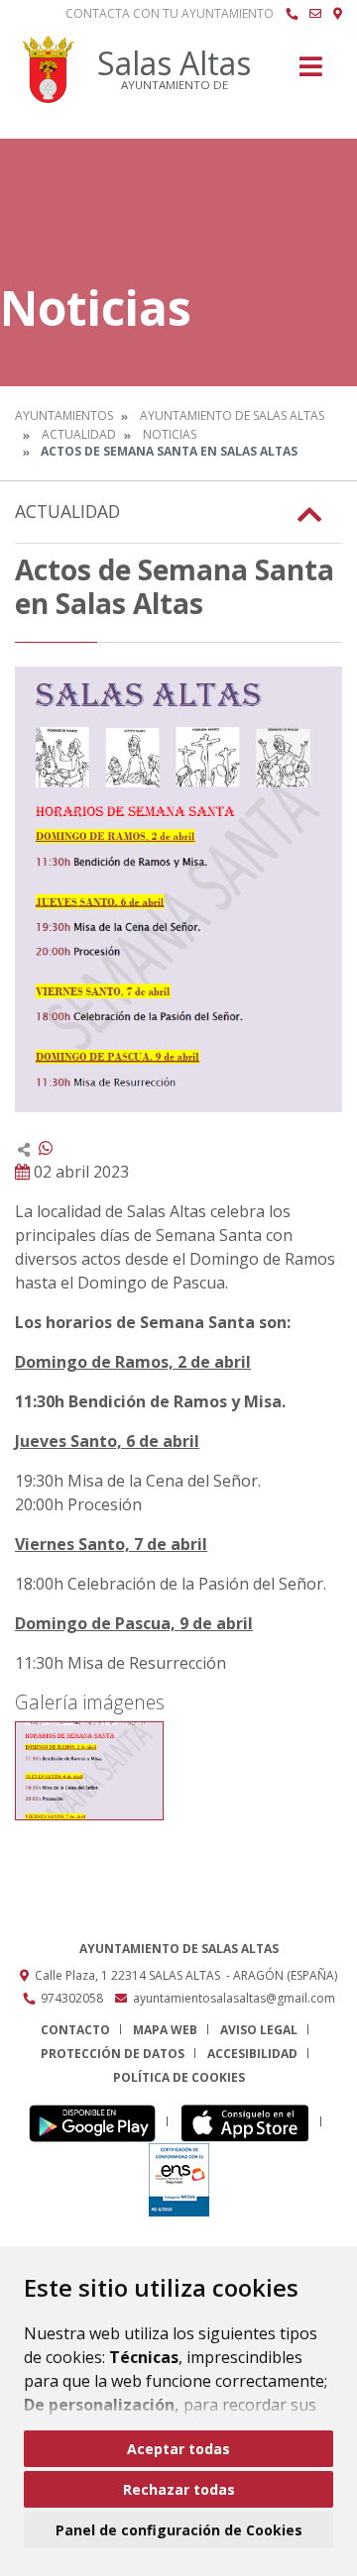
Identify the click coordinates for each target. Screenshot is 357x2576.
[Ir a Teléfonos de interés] (292, 14)
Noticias (170, 434)
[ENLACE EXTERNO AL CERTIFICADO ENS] (179, 2178)
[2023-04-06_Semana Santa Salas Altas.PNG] (89, 1771)
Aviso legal (259, 2030)
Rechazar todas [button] (179, 2489)
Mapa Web (165, 2030)
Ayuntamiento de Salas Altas (232, 415)
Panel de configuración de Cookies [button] (179, 2530)
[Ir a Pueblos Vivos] (338, 14)
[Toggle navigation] (311, 73)
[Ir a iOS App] (250, 2122)
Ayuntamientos (64, 415)
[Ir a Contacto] (315, 14)
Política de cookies (179, 2077)
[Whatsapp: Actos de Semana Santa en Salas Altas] (46, 1148)
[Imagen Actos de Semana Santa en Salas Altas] (178, 889)
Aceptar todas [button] (178, 2449)
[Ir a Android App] (98, 2122)
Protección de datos (113, 2054)
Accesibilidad (252, 2054)
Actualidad (79, 434)
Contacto (75, 2030)
